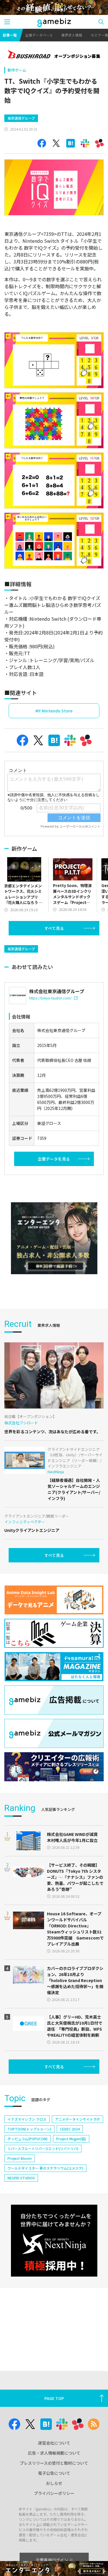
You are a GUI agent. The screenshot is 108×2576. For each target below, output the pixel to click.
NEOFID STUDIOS (21, 2178)
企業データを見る (54, 1159)
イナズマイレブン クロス (27, 2119)
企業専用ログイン (52, 2560)
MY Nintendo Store (54, 711)
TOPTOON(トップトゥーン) (29, 2129)
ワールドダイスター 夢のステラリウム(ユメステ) (45, 2168)
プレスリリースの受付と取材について (54, 2463)
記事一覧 (10, 35)
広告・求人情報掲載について (54, 2453)
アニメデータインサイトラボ (77, 2119)
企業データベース (39, 35)
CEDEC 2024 (70, 2129)
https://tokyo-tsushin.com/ (50, 998)
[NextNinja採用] (54, 2241)
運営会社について (54, 2443)
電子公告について (54, 2473)
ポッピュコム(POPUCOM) (28, 2139)
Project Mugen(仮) (71, 2139)
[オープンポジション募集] (54, 55)
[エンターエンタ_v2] (54, 1238)
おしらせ (54, 2483)
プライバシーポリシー (54, 2493)
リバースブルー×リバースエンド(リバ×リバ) (43, 2148)
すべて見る (54, 928)
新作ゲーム (17, 70)
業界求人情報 (72, 35)
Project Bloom (20, 2158)
